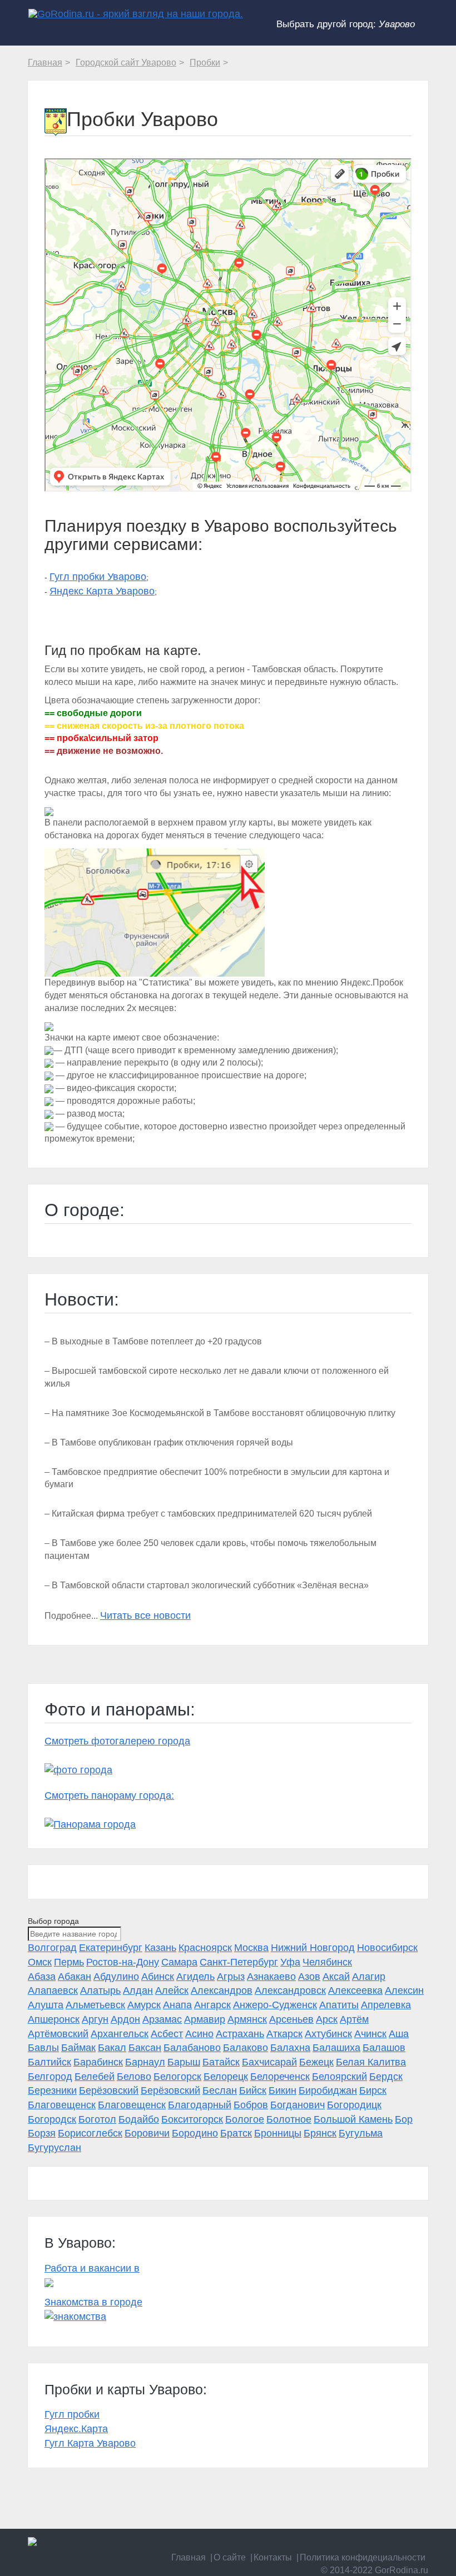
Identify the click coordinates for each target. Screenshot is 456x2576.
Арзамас (162, 2019)
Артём (354, 2019)
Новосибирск (387, 1948)
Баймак (78, 2048)
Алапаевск (53, 1990)
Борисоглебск (90, 2133)
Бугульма (361, 2133)
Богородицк (354, 2105)
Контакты (273, 2557)
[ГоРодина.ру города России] (228, 2542)
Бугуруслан (54, 2148)
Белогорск (177, 2077)
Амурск (144, 2005)
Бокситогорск (192, 2119)
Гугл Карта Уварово (90, 2443)
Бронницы (278, 2133)
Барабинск (98, 2062)
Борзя (42, 2133)
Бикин (282, 2090)
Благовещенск (62, 2105)
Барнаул (145, 2062)
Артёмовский (58, 2034)
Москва (251, 1948)
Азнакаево (271, 1977)
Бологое (245, 2119)
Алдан (138, 1990)
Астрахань (240, 2034)
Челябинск (327, 1962)
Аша (399, 2034)
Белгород (50, 2077)
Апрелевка (386, 2005)
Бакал (112, 2048)
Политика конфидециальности (363, 2557)
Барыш (184, 2062)
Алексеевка (355, 1990)
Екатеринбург (111, 1948)
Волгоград (52, 1948)
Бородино (195, 2133)
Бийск (253, 2090)
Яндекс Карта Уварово (102, 591)
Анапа (177, 2005)
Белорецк (226, 2077)
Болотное (289, 2119)
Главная (189, 2557)
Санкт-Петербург (239, 1962)
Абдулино (116, 1977)
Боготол (97, 2119)
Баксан (145, 2048)
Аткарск (284, 2034)
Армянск (247, 2019)
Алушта (46, 2005)
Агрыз (231, 1977)
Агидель (195, 1977)
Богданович (298, 2105)
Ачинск (370, 2034)
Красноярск (205, 1948)
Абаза (42, 1977)
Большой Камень (353, 2119)
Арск (327, 2019)
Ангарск (212, 2005)
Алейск (172, 1990)
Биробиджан (328, 2090)
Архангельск (120, 2034)
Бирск (373, 2090)
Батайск (221, 2062)
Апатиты (339, 2005)
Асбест (167, 2034)
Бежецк (316, 2062)
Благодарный (200, 2105)
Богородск (52, 2119)
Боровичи (147, 2133)
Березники (52, 2090)
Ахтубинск (328, 2034)
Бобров (251, 2105)
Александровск (290, 1990)
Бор (404, 2119)
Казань (160, 1948)
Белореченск (280, 2077)
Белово (134, 2077)
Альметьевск (95, 2005)
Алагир (369, 1977)
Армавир (205, 2019)
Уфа (290, 1962)
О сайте (230, 2557)
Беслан (220, 2090)
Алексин (404, 1990)
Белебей (95, 2077)
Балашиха (336, 2048)
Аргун (95, 2019)
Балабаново (192, 2048)
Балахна (290, 2048)
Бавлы (43, 2048)
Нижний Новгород (313, 1948)
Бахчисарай (269, 2062)
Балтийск (49, 2062)
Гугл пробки (72, 2414)
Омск (40, 1962)
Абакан (75, 1977)
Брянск (320, 2133)
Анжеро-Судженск (275, 2005)
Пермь (69, 1962)
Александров (222, 1990)
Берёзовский (109, 2090)
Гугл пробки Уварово (98, 577)
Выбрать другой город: (346, 24)
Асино (199, 2034)
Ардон (125, 2019)
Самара (179, 1962)
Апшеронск (54, 2019)
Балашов (384, 2048)
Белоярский (339, 2077)
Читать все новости (145, 1615)
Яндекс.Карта (76, 2429)
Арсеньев (291, 2019)
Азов (309, 1977)
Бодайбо (139, 2119)
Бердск (386, 2077)
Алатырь (100, 1990)
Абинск (158, 1977)
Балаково (246, 2048)
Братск (236, 2133)
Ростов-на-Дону (123, 1962)
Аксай (336, 1977)
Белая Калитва (371, 2062)
